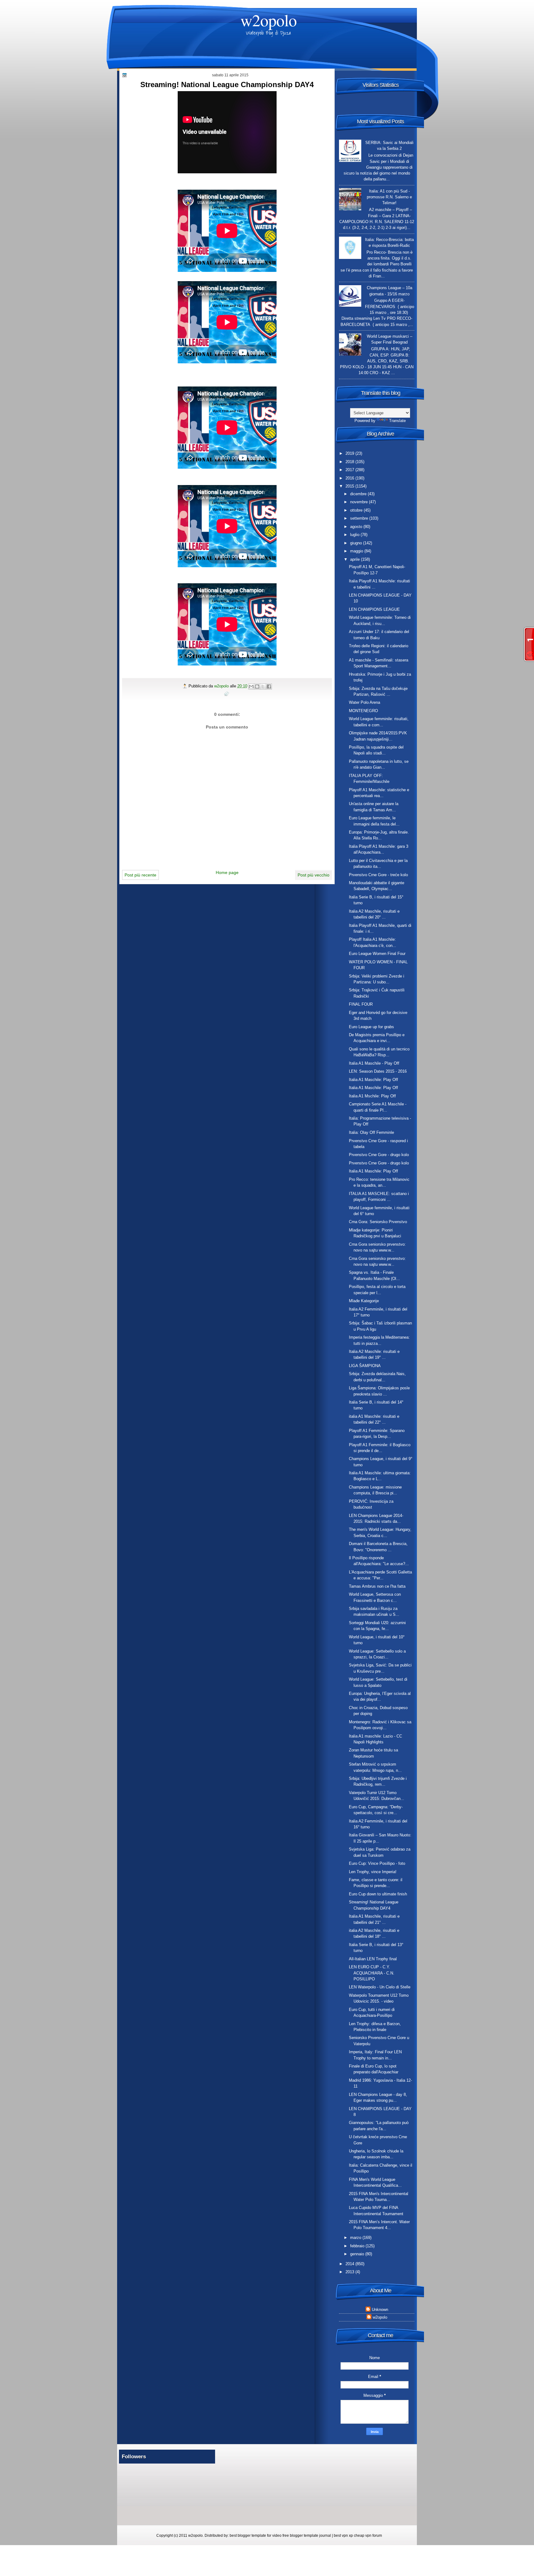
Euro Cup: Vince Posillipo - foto (377, 1863)
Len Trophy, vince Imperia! (373, 1872)
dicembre (359, 494)
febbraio (358, 2246)
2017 (350, 470)
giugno (357, 543)
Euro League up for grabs (371, 1027)
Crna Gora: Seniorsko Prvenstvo (378, 1222)
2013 (350, 2272)
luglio (355, 535)
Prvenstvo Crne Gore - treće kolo (378, 875)
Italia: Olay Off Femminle (371, 1132)
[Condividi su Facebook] (269, 686)
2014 (350, 2264)
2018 (350, 462)
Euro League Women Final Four (377, 954)
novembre (360, 502)
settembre (360, 518)
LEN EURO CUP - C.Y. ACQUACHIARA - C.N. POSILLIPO (372, 1973)
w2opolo (269, 20)
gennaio (358, 2254)
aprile (356, 559)
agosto (357, 527)
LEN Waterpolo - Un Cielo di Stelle (380, 1987)
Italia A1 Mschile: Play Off (372, 1096)
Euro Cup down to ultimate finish (378, 1894)
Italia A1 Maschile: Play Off (373, 1080)
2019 (350, 453)
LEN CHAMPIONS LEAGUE (374, 609)
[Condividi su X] (263, 686)
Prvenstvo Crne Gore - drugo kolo (379, 1155)
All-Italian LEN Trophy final (373, 1959)
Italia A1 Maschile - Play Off (374, 1063)
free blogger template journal (307, 2536)
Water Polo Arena (364, 702)
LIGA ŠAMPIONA (365, 1366)
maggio (357, 551)
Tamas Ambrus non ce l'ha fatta (377, 1586)
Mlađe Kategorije (364, 1301)
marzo (356, 2238)
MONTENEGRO (363, 711)
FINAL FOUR (361, 1004)
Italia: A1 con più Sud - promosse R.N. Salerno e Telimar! (389, 197)
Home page (227, 872)
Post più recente (140, 875)
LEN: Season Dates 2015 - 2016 (378, 1071)
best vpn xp (344, 2536)
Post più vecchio (314, 875)
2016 (350, 478)
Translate (397, 421)
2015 (350, 486)
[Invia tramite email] (251, 686)
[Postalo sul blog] (257, 686)
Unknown (380, 2310)
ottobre (357, 510)
